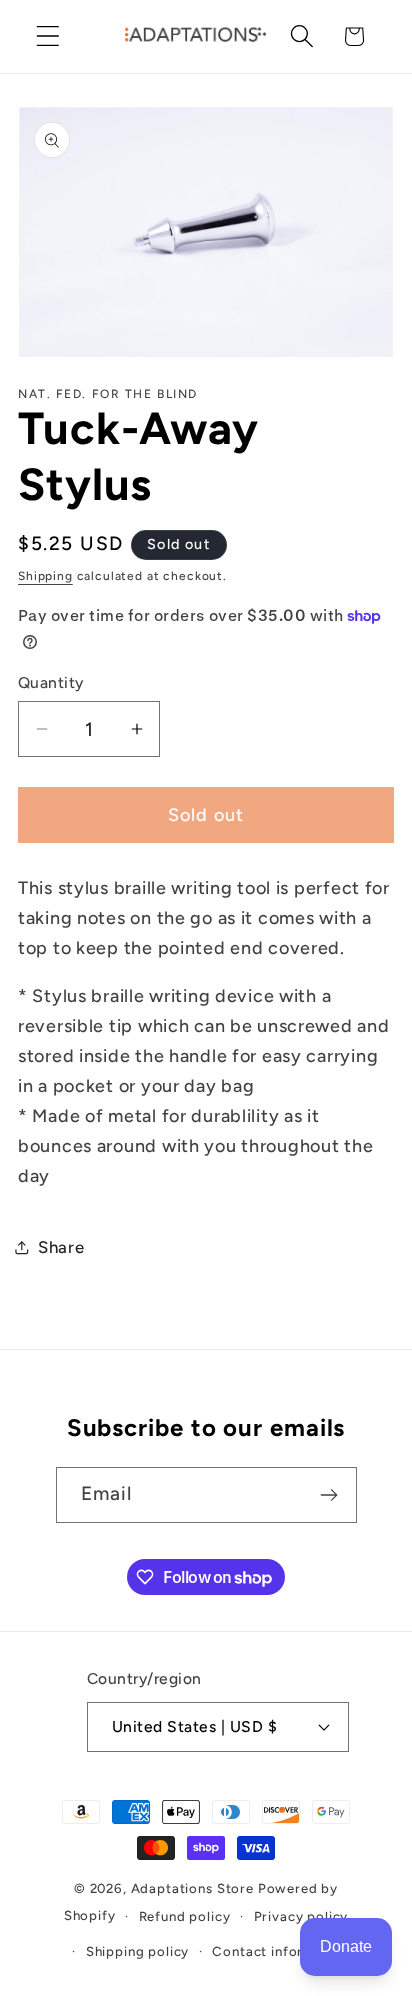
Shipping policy (138, 1951)
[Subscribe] (329, 1495)
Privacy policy (301, 1916)
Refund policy (185, 1916)
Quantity (51, 682)
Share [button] (61, 1247)
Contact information (280, 1951)
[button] (48, 36)
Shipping (45, 576)
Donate (346, 1946)
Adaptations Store (192, 1888)
